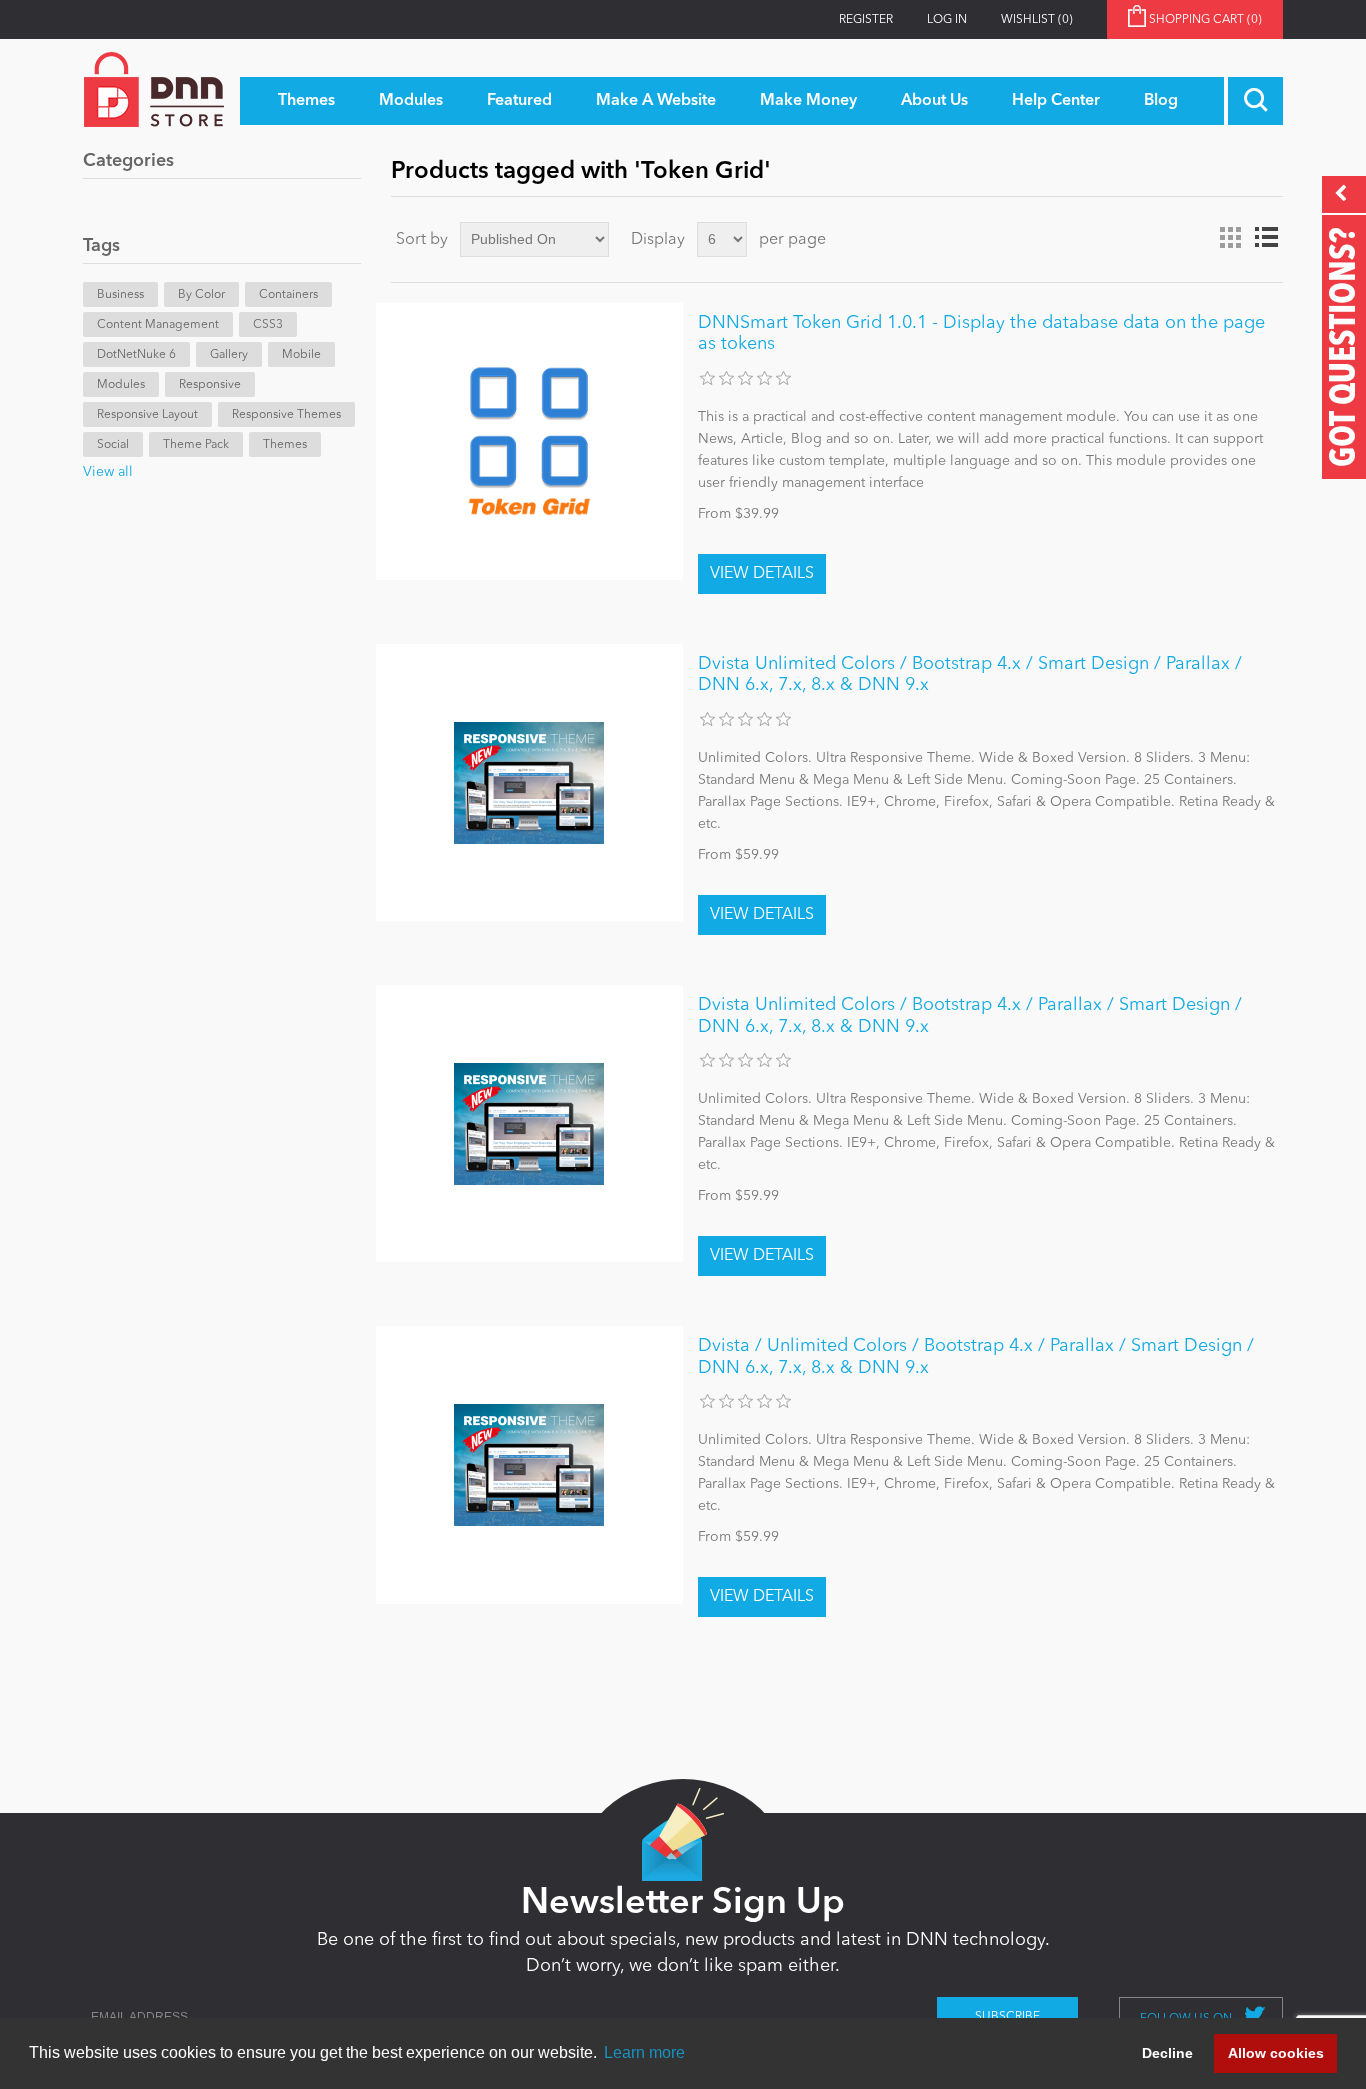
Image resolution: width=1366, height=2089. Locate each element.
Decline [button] (1167, 2053)
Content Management (158, 325)
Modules (121, 385)
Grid (1230, 238)
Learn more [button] (644, 2052)
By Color (201, 295)
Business (120, 295)
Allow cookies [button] (1276, 2053)
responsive (210, 385)
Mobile (301, 355)
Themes (285, 445)
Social (113, 445)
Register (866, 20)
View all (108, 472)
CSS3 (268, 325)
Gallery (229, 355)
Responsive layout (147, 415)
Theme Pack (196, 445)
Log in (947, 20)
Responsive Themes (286, 415)
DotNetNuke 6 (136, 355)
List (1266, 238)
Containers (288, 295)
